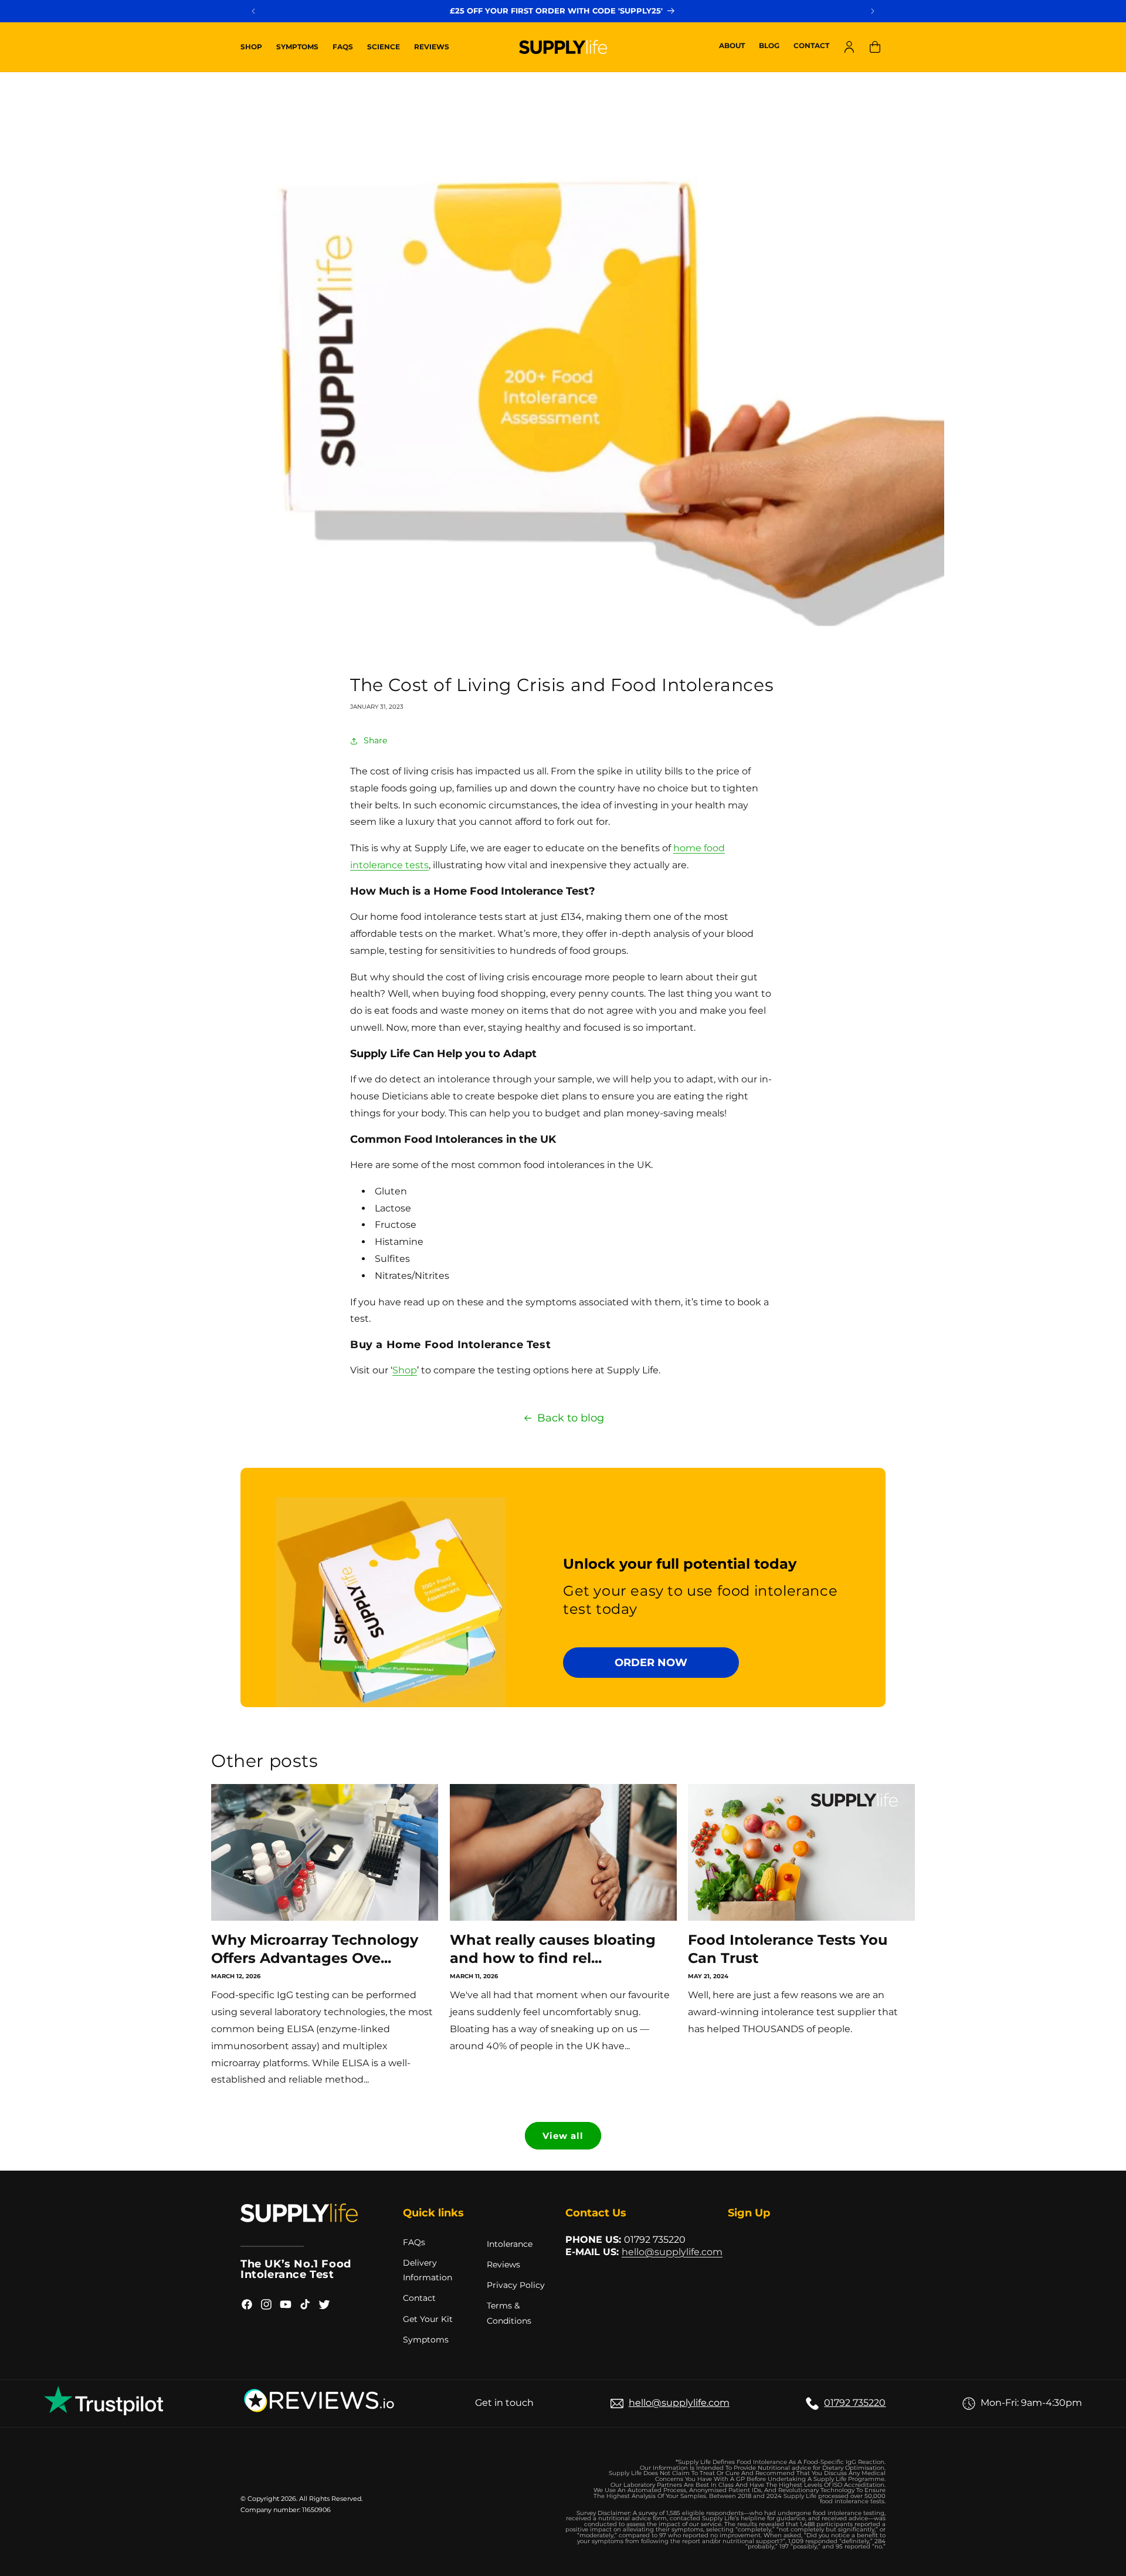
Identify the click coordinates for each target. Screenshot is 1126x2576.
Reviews (503, 2264)
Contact (419, 2298)
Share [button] (375, 740)
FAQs (414, 2242)
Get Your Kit (428, 2319)
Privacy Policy (516, 2285)
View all (563, 2136)
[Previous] (253, 11)
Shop (405, 1370)
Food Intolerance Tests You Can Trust (788, 1949)
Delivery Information (428, 2270)
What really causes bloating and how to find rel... (553, 1949)
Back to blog (571, 1418)
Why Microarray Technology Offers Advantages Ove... (315, 1949)
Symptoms (426, 2340)
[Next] (873, 11)
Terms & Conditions (509, 2313)
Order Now (651, 1662)
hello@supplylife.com (672, 2252)
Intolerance (510, 2244)
